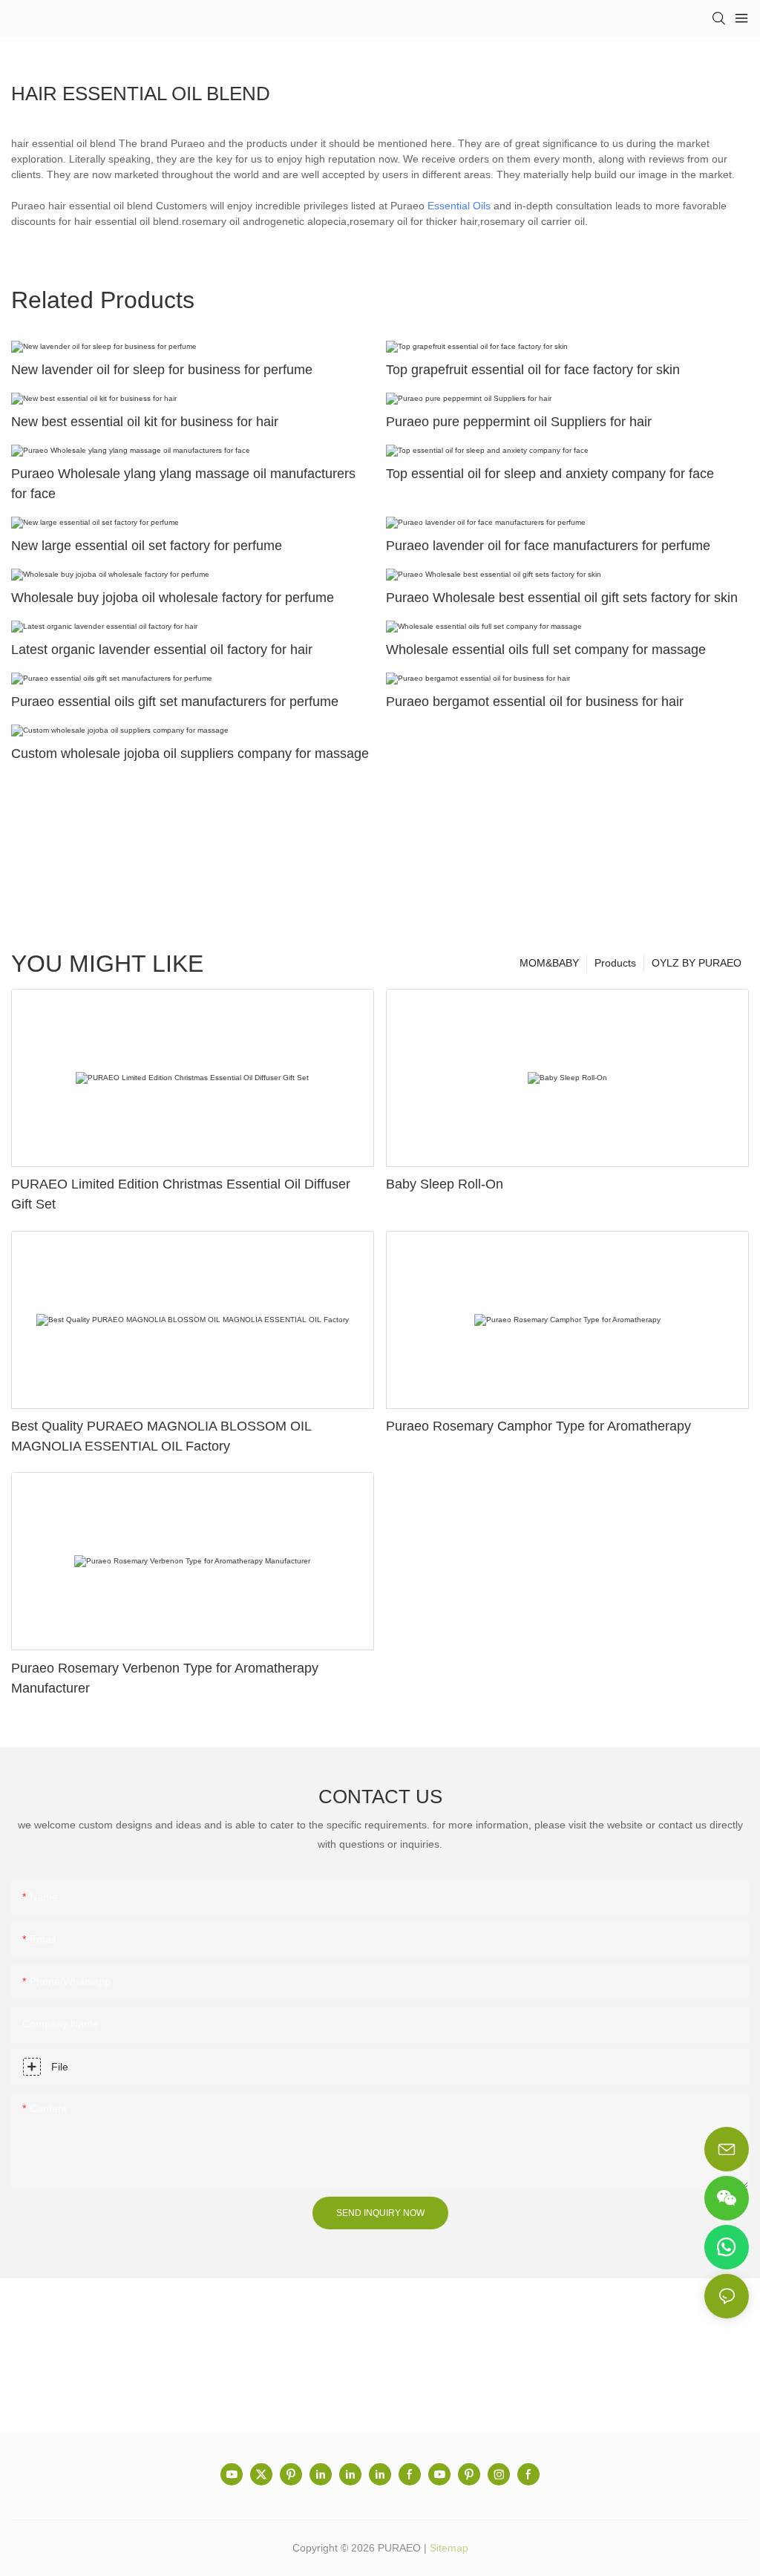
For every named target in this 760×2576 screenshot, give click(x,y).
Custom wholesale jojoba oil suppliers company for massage (190, 753)
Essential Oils (459, 206)
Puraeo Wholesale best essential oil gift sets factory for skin (562, 598)
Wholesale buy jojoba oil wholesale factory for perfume (173, 598)
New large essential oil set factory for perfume (147, 546)
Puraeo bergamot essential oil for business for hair (535, 702)
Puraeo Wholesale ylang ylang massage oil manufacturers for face (183, 484)
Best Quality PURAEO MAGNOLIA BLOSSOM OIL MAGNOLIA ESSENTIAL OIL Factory (161, 1436)
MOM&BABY (549, 963)
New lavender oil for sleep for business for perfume (162, 370)
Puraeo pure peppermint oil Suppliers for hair (519, 422)
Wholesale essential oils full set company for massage (546, 650)
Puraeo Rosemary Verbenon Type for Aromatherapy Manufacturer (165, 1678)
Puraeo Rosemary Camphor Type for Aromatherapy (538, 1426)
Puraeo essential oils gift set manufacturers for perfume (175, 702)
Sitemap (449, 2548)
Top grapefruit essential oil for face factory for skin (533, 370)
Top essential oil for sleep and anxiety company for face (550, 474)
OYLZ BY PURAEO (697, 963)
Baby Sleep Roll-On (445, 1184)
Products (615, 963)
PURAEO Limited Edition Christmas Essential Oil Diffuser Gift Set (181, 1194)
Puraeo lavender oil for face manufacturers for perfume (548, 546)
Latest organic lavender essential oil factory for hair (162, 650)
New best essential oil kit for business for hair (145, 422)
